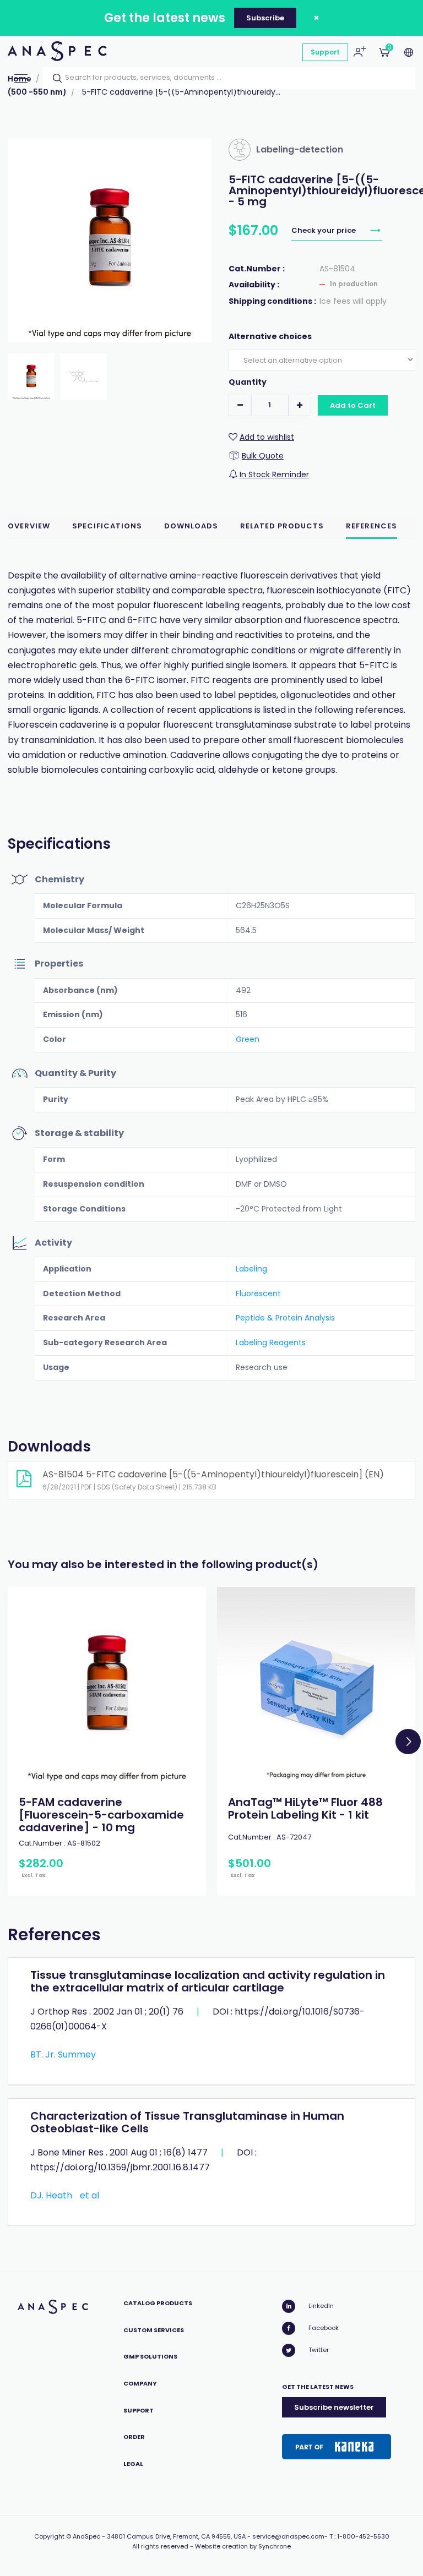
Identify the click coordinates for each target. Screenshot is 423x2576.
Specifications (107, 526)
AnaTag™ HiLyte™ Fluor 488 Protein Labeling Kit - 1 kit (305, 1808)
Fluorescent (258, 1294)
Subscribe (265, 18)
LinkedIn (321, 2306)
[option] (107, 1741)
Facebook (324, 2328)
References (372, 526)
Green (248, 1039)
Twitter (319, 2350)
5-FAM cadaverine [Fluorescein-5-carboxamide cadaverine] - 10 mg (101, 1815)
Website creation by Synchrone (243, 2546)
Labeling (251, 1269)
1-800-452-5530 (363, 2536)
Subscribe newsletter (334, 2407)
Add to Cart (353, 405)
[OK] (54, 78)
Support (325, 52)
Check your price (324, 230)
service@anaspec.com (288, 2536)
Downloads (191, 526)
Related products (282, 526)
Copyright (49, 2536)
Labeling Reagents (271, 1342)
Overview (29, 526)
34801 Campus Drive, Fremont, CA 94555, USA (176, 2536)
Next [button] (408, 1742)
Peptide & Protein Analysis (285, 1318)
